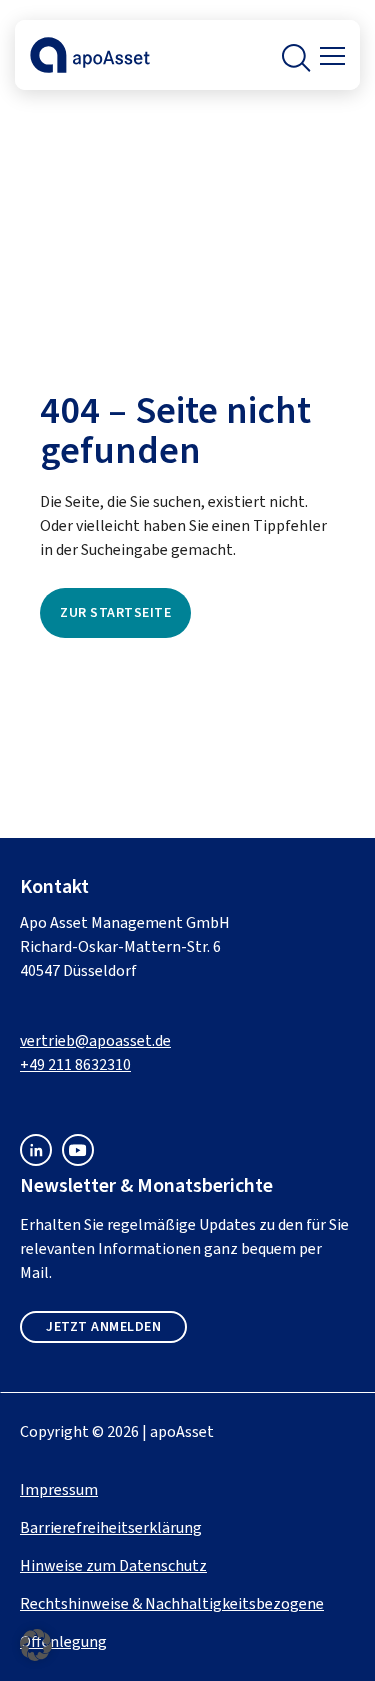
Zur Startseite (115, 612)
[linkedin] (36, 1160)
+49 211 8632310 (75, 1064)
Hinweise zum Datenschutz (113, 1565)
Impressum (59, 1489)
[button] (293, 55)
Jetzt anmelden (103, 1326)
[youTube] (78, 1160)
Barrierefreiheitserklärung (111, 1527)
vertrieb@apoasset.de (95, 1040)
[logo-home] (90, 68)
